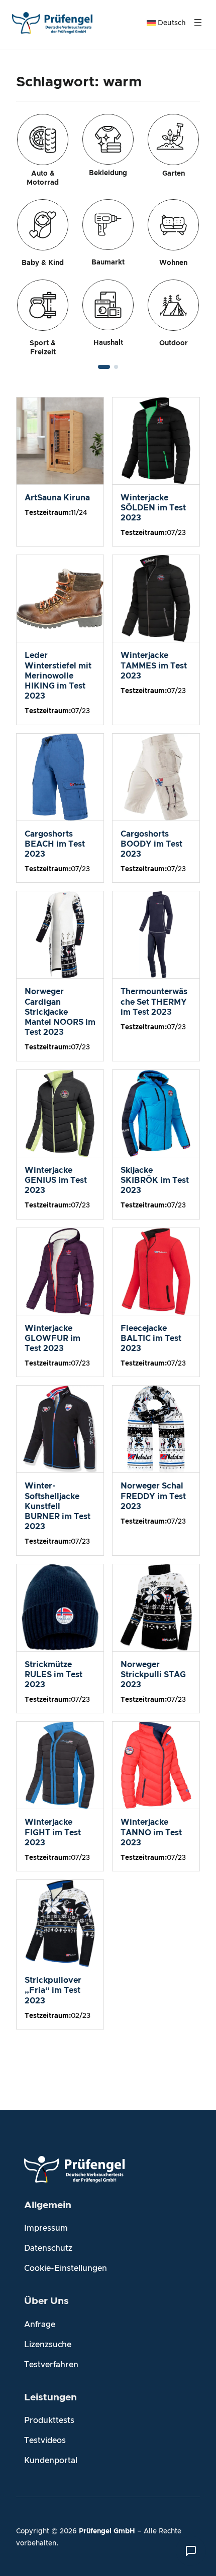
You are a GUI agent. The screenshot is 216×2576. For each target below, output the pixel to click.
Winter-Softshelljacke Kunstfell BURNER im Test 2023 (58, 1506)
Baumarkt (108, 262)
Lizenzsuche (48, 2345)
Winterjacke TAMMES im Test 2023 (154, 665)
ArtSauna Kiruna (57, 498)
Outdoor (174, 343)
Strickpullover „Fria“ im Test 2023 (53, 1990)
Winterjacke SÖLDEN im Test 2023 (153, 508)
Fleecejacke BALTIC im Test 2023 (151, 1338)
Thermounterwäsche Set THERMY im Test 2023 (154, 1002)
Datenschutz (48, 2248)
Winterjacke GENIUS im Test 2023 (56, 1180)
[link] (108, 235)
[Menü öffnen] (198, 23)
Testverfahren (51, 2365)
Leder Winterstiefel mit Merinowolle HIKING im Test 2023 (58, 676)
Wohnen (173, 263)
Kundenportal (51, 2461)
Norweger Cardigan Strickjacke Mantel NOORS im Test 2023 (60, 1012)
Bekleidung (108, 173)
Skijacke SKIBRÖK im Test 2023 (155, 1180)
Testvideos (45, 2441)
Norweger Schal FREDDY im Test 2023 (153, 1496)
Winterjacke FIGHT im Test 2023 (53, 1832)
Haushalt (108, 343)
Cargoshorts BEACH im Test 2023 (55, 844)
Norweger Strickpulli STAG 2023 (153, 1675)
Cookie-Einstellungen (66, 2268)
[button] (104, 367)
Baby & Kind (43, 263)
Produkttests (49, 2420)
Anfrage (40, 2325)
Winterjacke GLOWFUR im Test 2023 (52, 1338)
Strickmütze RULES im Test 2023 (53, 1675)
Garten (174, 174)
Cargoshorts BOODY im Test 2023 (151, 844)
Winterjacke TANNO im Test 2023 (151, 1832)
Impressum (46, 2228)
